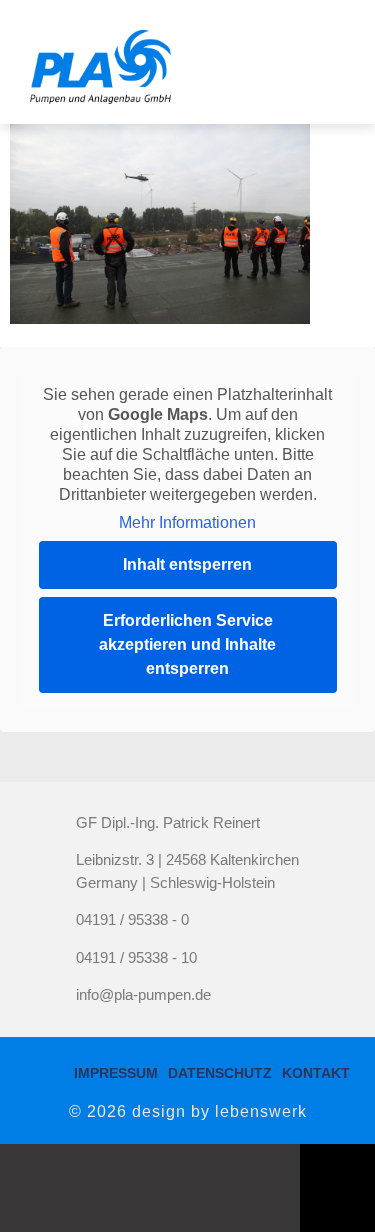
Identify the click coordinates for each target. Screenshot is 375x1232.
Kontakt (316, 1073)
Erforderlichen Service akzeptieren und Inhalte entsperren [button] (187, 644)
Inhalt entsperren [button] (187, 564)
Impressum (116, 1073)
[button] (322, 62)
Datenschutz (220, 1073)
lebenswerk (261, 1111)
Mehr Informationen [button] (187, 522)
